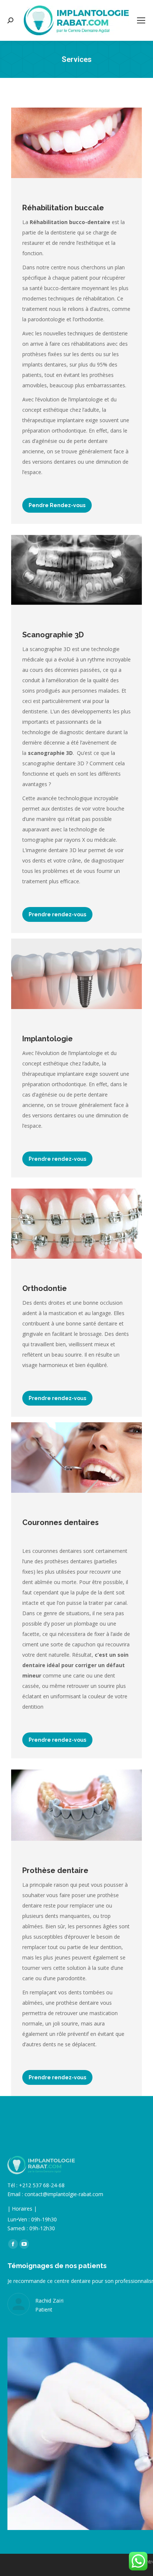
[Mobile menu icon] (141, 20)
